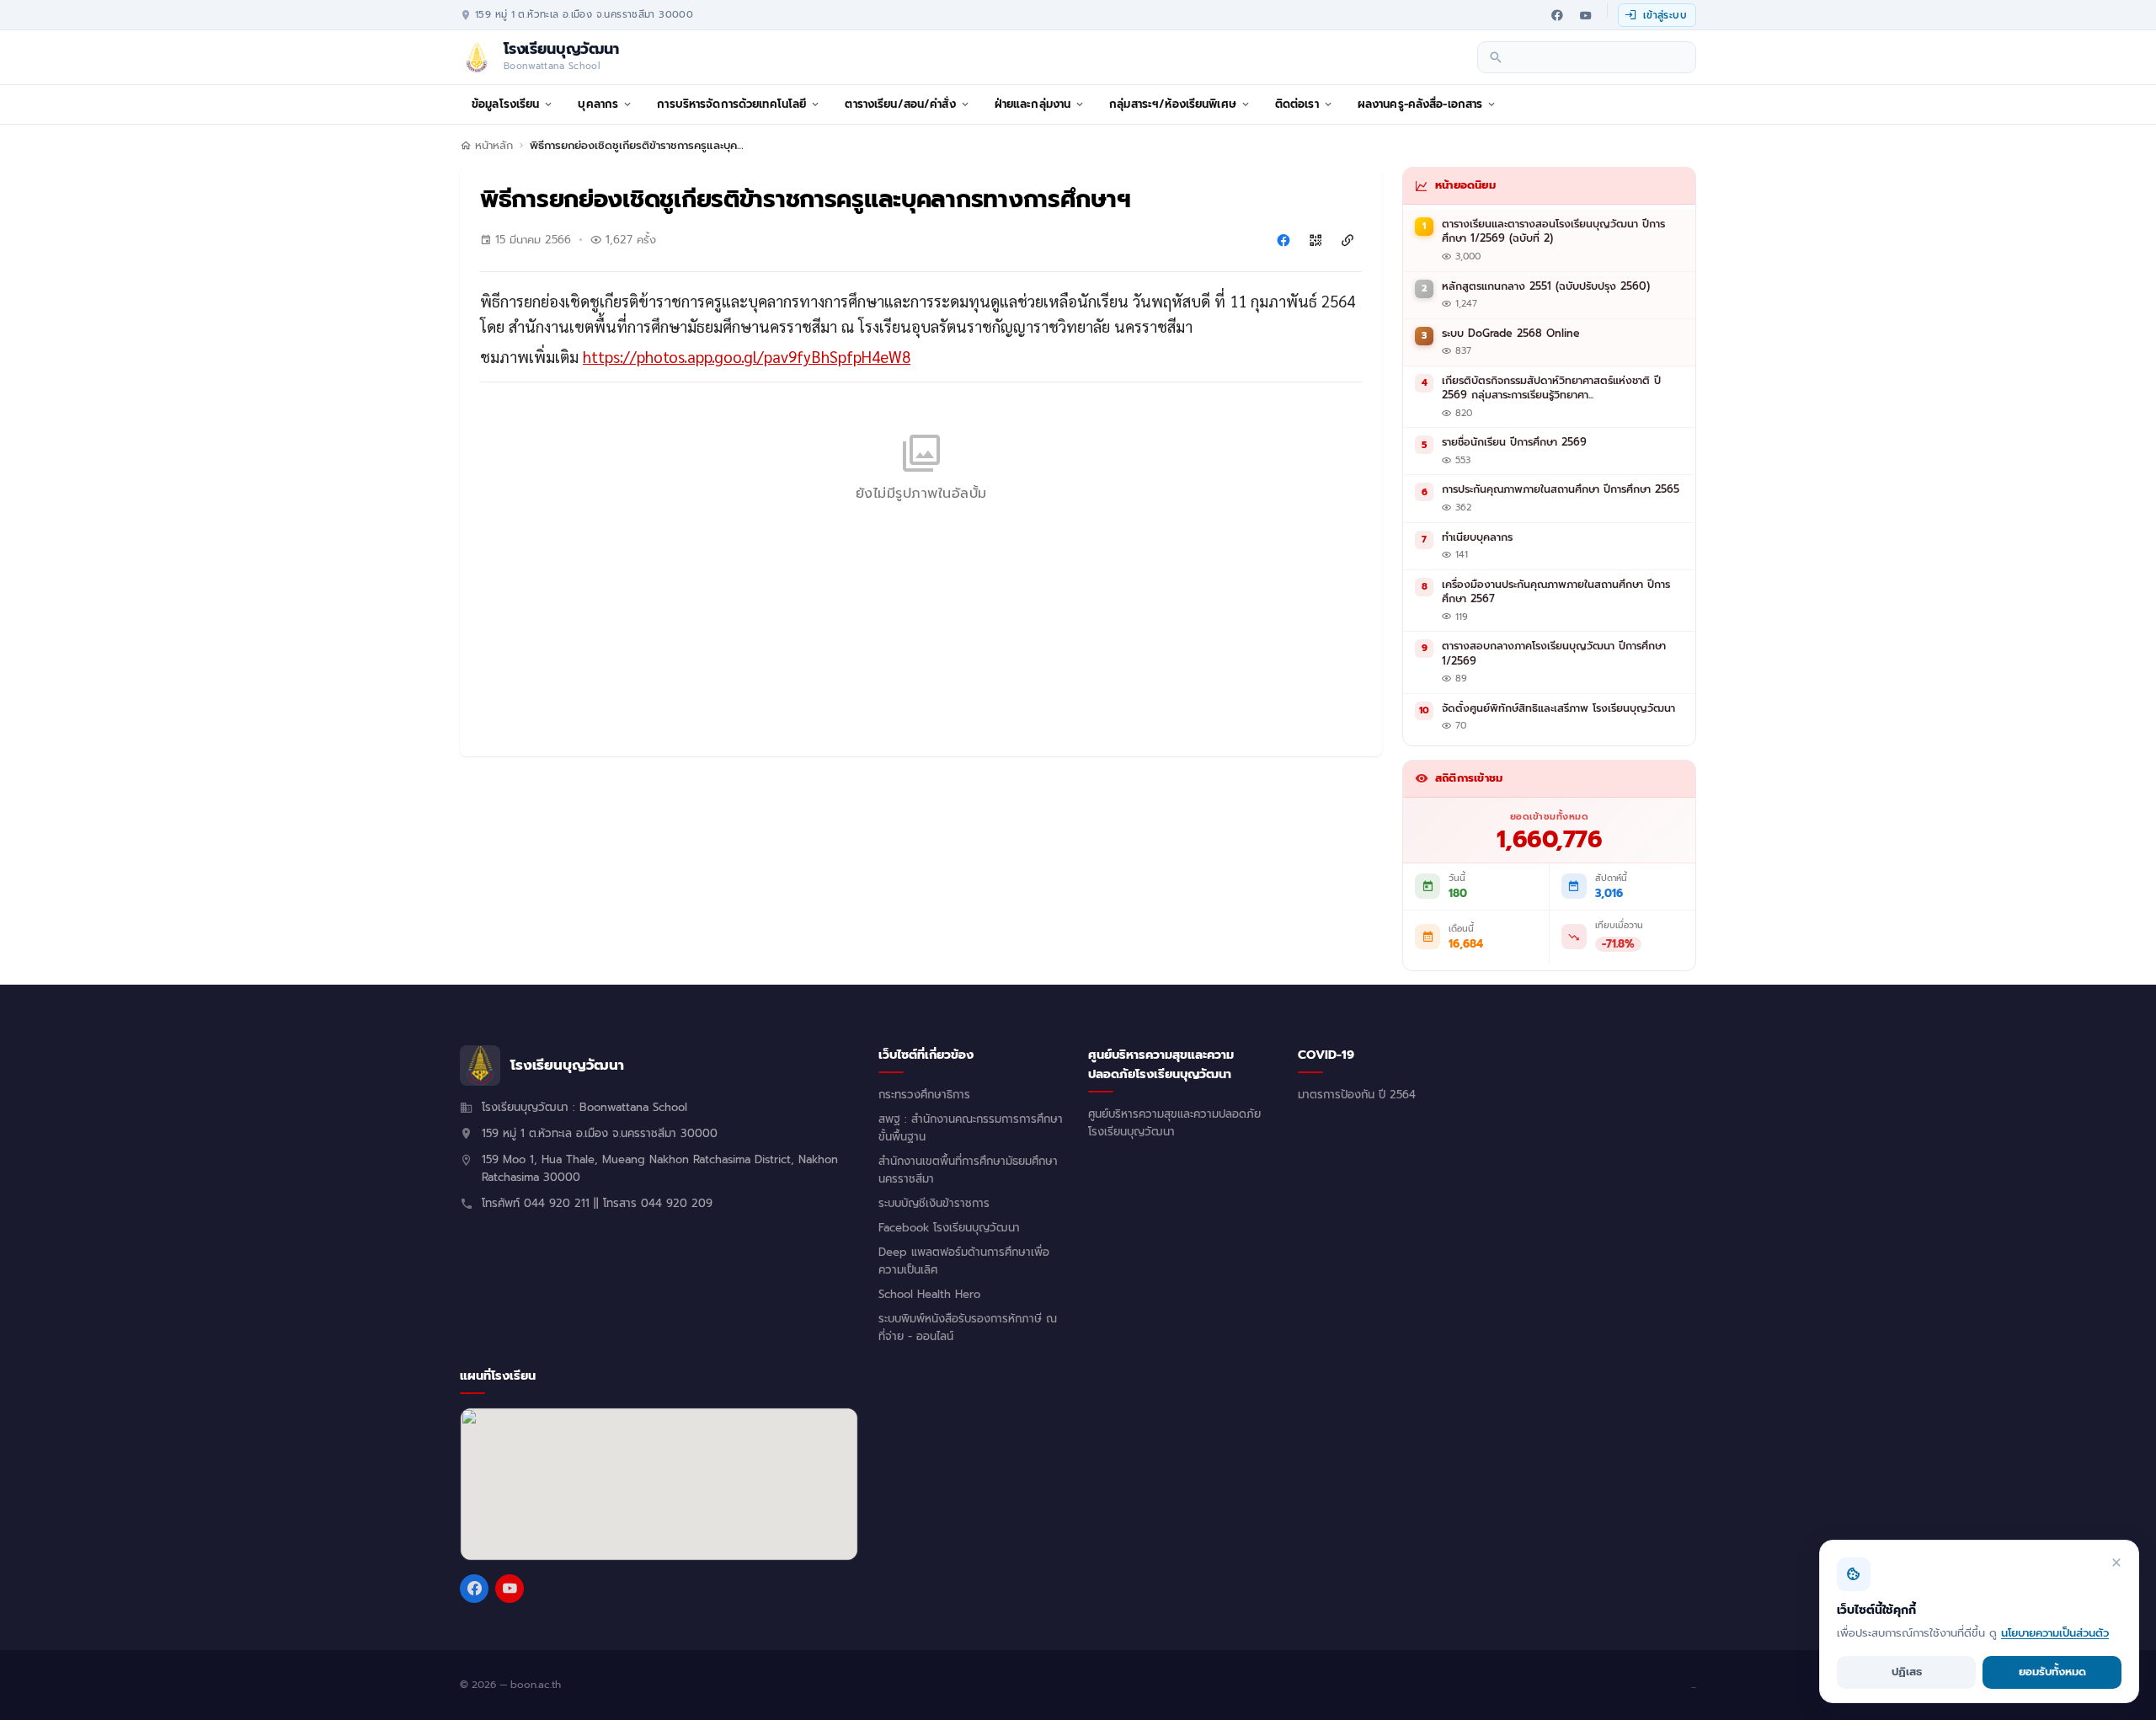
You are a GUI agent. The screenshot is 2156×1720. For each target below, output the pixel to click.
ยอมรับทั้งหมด (2052, 1672)
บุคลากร (598, 104)
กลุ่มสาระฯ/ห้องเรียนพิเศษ (1173, 104)
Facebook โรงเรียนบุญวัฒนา (949, 1228)
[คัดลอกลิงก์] (1347, 240)
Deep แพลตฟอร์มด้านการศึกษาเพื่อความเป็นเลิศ (964, 1261)
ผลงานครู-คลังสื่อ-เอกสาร (1420, 104)
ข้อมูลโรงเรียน (505, 104)
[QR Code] (1315, 240)
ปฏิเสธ (1907, 1672)
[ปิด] (2116, 1562)
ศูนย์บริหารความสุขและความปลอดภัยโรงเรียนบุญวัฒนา (1174, 1123)
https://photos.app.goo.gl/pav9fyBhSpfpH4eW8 (747, 356)
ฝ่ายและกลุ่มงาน (1033, 104)
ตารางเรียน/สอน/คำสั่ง (900, 104)
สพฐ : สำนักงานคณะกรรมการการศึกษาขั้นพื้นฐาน (971, 1128)
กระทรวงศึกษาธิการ (924, 1095)
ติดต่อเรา (1297, 104)
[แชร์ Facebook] (1283, 240)
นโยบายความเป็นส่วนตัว (2055, 1633)
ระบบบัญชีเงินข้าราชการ (934, 1204)
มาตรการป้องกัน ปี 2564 (1357, 1095)
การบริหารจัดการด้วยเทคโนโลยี (731, 104)
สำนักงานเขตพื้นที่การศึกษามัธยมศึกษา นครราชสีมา (968, 1170)
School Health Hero (929, 1295)
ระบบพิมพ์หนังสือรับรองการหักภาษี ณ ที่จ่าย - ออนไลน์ (968, 1328)
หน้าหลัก (494, 146)
